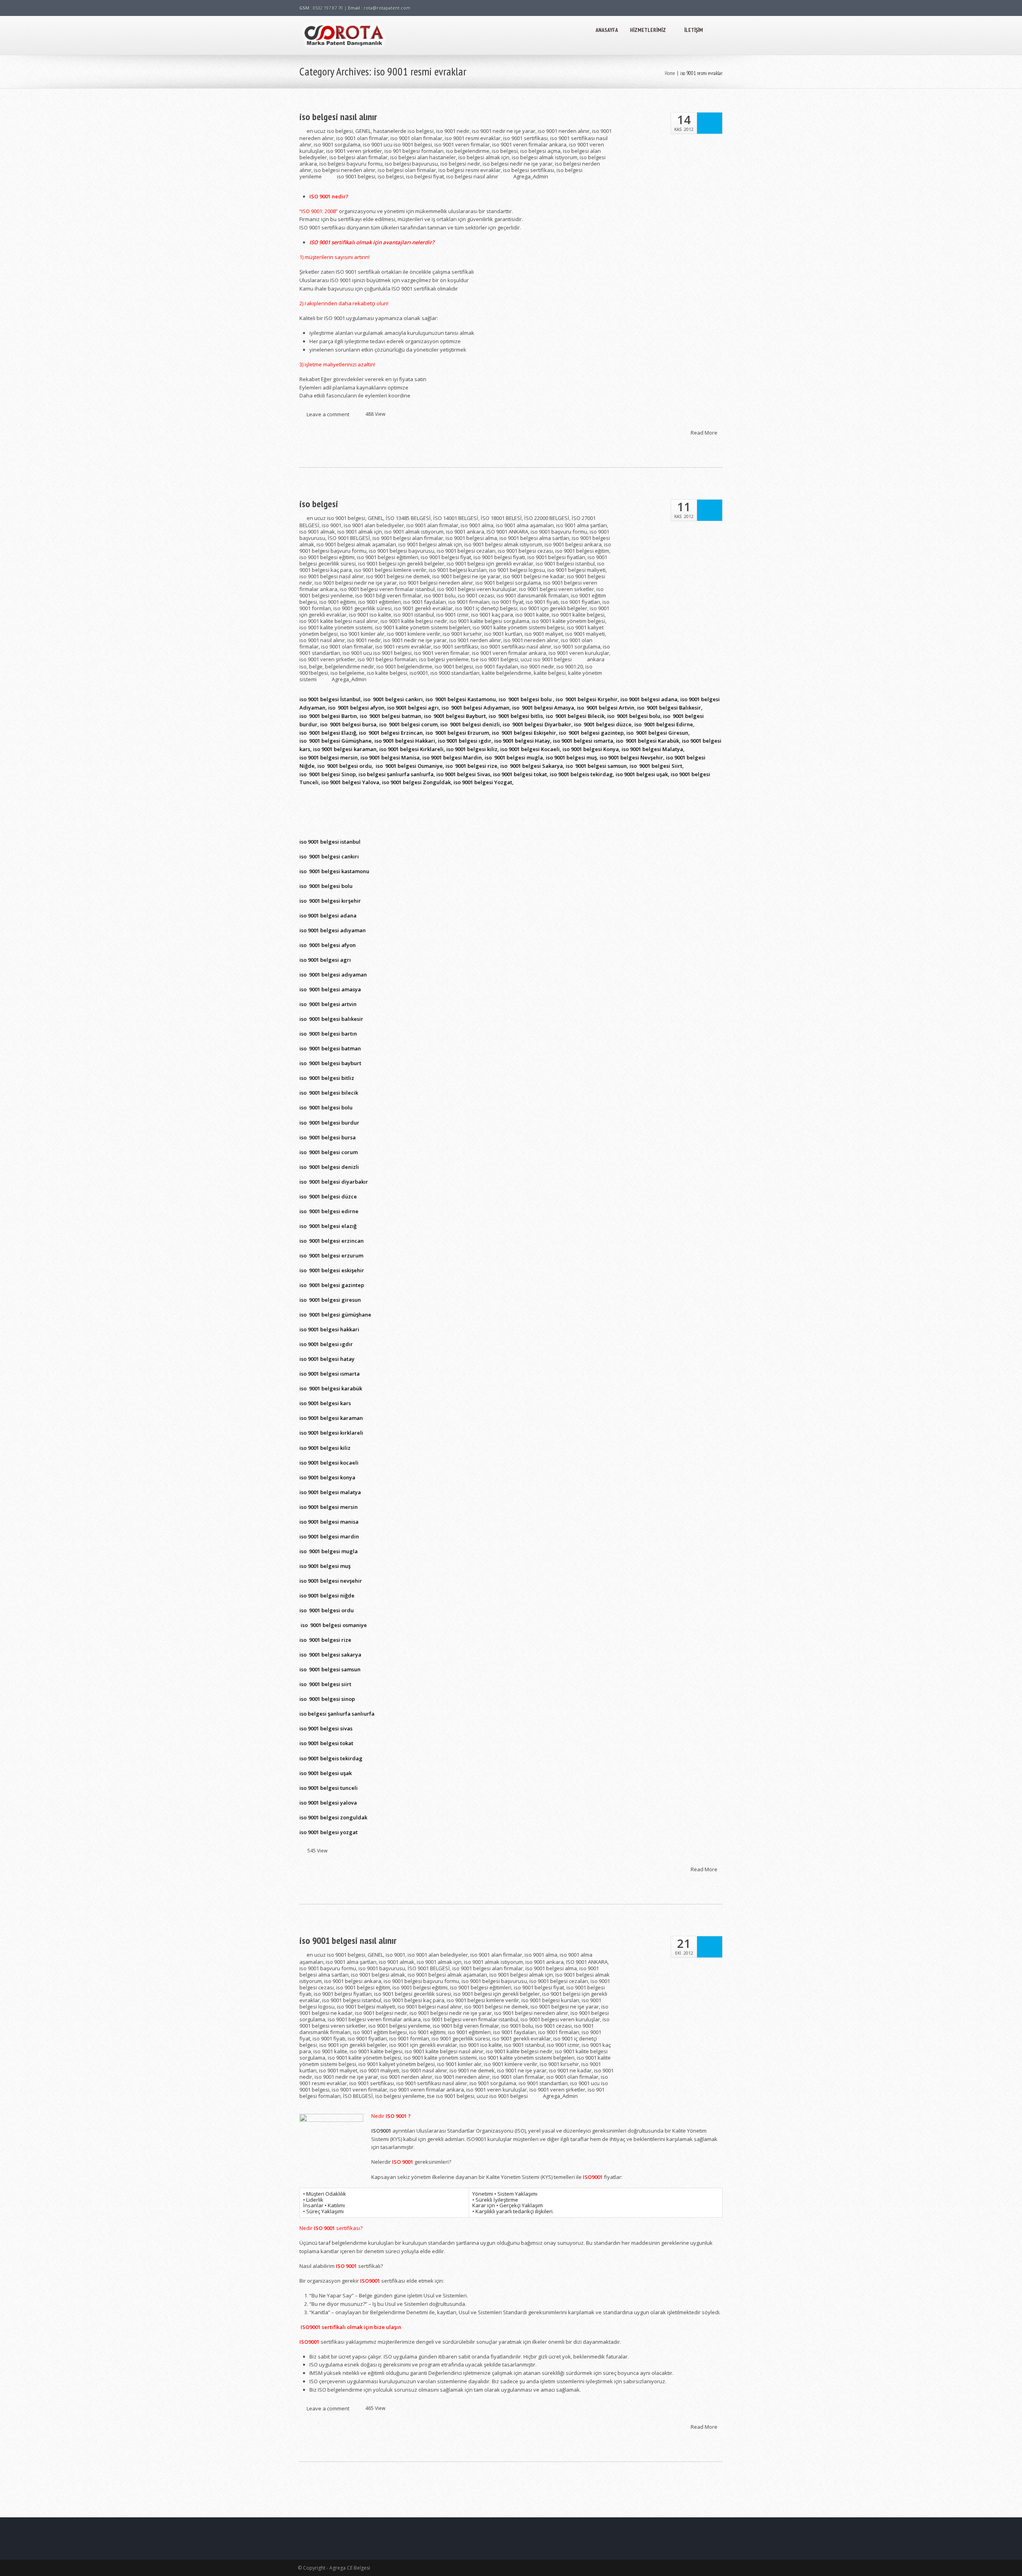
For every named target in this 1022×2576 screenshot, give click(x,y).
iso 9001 (332, 525)
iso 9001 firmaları (469, 602)
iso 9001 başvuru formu (559, 532)
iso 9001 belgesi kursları (458, 570)
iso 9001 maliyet (544, 634)
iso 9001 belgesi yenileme (399, 2026)
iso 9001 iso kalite (370, 615)
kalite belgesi (550, 673)
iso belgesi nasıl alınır (338, 117)
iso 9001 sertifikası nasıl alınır (516, 646)
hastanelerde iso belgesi (403, 131)
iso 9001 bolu (440, 595)
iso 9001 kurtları (503, 634)
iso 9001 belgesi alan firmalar (408, 538)
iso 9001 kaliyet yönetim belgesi (397, 2064)
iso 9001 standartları (543, 2083)
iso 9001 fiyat (508, 602)
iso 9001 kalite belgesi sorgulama (489, 621)
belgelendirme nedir (350, 666)
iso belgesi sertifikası (529, 170)
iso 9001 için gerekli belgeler (554, 608)
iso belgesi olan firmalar (407, 170)
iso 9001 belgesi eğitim (582, 551)
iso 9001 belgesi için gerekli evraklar (490, 563)
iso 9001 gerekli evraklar (423, 608)
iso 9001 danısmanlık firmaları (533, 595)
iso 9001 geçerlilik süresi (362, 608)
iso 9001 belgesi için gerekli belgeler (401, 563)
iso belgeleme (348, 673)
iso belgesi (505, 151)
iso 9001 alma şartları (581, 525)
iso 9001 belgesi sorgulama (508, 583)
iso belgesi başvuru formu (351, 164)
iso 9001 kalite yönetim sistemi (336, 627)
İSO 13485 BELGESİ (408, 518)
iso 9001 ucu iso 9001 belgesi (397, 144)
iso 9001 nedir (453, 131)
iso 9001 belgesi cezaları (466, 551)
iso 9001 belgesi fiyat (446, 557)
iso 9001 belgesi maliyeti (576, 570)
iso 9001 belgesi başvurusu (402, 551)
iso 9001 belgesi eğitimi (327, 557)
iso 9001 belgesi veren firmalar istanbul (387, 589)
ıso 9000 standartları (455, 673)
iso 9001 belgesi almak (378, 1975)
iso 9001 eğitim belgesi (380, 2032)
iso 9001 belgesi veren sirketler (557, 589)
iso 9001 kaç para (492, 615)
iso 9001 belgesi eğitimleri (388, 557)
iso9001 (419, 673)
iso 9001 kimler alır (362, 634)
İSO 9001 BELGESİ (349, 538)
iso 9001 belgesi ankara (573, 544)
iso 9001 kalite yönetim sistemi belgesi (519, 627)
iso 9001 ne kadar (570, 2070)
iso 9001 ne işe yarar (522, 2070)
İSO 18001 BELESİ (501, 518)
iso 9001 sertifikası (525, 138)
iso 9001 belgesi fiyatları (556, 557)
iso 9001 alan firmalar (432, 525)
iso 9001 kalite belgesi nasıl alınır (339, 621)
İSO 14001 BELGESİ (456, 518)
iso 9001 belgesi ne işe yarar (466, 576)
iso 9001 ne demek (472, 2070)
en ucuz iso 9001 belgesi (336, 518)
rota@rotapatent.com (387, 8)
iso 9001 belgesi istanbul (565, 563)
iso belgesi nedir (460, 164)
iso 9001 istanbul (414, 615)
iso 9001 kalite (532, 615)
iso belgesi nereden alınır (345, 170)
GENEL (363, 131)
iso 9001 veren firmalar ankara (529, 144)
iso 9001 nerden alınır (564, 131)
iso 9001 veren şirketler (354, 151)
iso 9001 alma (477, 525)
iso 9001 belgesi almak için (430, 544)
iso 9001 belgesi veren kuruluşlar (477, 589)
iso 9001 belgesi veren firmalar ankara (374, 2019)
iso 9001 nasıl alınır (322, 640)
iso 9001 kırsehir (462, 634)
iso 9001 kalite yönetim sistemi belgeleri (423, 627)
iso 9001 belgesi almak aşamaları (356, 544)
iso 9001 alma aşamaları (525, 525)
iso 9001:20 (570, 666)
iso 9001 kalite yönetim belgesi (568, 621)
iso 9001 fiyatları (580, 602)
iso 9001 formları (409, 2038)
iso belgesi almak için (484, 157)
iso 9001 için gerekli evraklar (423, 2045)
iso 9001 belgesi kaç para (414, 2000)
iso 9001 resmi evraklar (473, 138)
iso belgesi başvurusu (411, 164)
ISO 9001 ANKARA (507, 532)
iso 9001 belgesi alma (471, 538)
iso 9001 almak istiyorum (414, 532)
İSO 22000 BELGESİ (547, 518)
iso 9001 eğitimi (338, 602)
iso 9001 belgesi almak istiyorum (503, 544)
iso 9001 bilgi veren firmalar (388, 595)
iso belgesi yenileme (444, 659)
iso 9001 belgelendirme (404, 666)
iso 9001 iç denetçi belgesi (486, 608)
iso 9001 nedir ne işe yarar (504, 131)
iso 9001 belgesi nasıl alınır (332, 576)
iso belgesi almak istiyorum (545, 157)
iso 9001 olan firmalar (362, 138)
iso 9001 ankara (465, 532)
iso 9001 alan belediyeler (374, 525)
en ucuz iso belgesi (330, 131)
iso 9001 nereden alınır (531, 640)
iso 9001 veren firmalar (462, 144)
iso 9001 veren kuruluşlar (579, 653)
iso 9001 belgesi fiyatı (499, 557)
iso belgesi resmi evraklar (469, 170)
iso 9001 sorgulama (337, 144)
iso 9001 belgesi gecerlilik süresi (413, 1994)
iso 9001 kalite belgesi (578, 615)
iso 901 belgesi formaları (414, 151)
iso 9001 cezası (476, 595)
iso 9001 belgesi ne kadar (534, 576)
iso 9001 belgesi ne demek (398, 576)
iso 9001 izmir (453, 615)
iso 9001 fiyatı (542, 602)
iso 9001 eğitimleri (379, 602)
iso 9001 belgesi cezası (525, 551)
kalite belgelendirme (507, 673)
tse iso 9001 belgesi (495, 659)
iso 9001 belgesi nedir (381, 2013)
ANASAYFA (607, 30)
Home (670, 73)
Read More (705, 432)
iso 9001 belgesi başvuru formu (421, 1981)
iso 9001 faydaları (425, 602)
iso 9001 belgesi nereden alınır (436, 583)
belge (316, 666)
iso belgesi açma (540, 151)
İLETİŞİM (694, 30)
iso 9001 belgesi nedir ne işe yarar (356, 583)
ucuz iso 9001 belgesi (546, 659)
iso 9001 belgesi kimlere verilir (390, 570)
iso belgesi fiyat (425, 176)
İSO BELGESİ (358, 2096)
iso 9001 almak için (360, 532)
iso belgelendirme (468, 151)
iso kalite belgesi (387, 673)
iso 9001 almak (317, 532)
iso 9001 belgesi (356, 176)
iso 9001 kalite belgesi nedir (414, 621)
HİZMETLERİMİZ (648, 30)
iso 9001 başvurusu (382, 1968)
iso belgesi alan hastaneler (423, 157)
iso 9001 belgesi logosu (517, 570)
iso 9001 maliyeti (585, 634)
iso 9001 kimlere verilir (414, 634)
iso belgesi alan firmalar (358, 157)
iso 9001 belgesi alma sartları (534, 538)
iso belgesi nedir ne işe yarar (518, 164)
